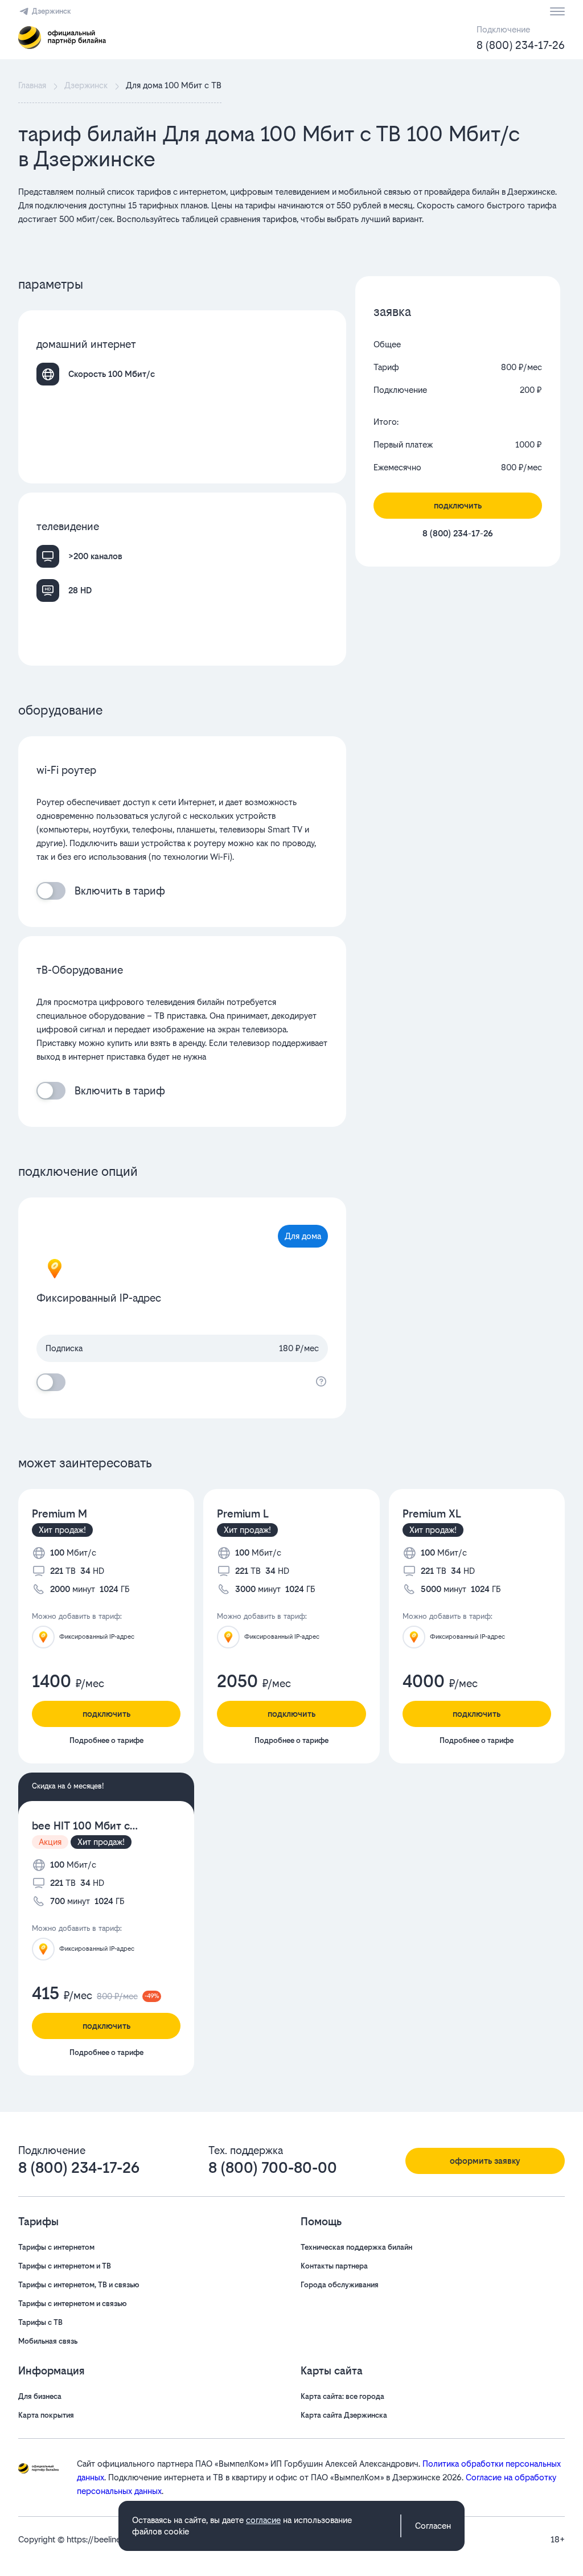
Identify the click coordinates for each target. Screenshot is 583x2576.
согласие (263, 2520)
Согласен (433, 2526)
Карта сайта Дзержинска (344, 2415)
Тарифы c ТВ (40, 2322)
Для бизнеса (40, 2396)
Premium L (243, 1514)
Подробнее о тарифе (106, 1740)
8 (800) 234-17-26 (521, 45)
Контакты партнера (334, 2266)
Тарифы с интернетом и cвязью (73, 2304)
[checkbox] (51, 891)
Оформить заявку (485, 2161)
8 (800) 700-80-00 (273, 2168)
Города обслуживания (340, 2285)
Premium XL (432, 1514)
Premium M (59, 1514)
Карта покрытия (46, 2415)
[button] (291, 212)
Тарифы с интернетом (56, 2247)
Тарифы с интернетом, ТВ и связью (79, 2285)
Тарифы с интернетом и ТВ (65, 2266)
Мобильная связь (48, 2341)
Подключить (458, 505)
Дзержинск (52, 11)
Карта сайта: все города (342, 2396)
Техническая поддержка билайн (356, 2247)
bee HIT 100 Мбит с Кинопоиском (81, 1826)
